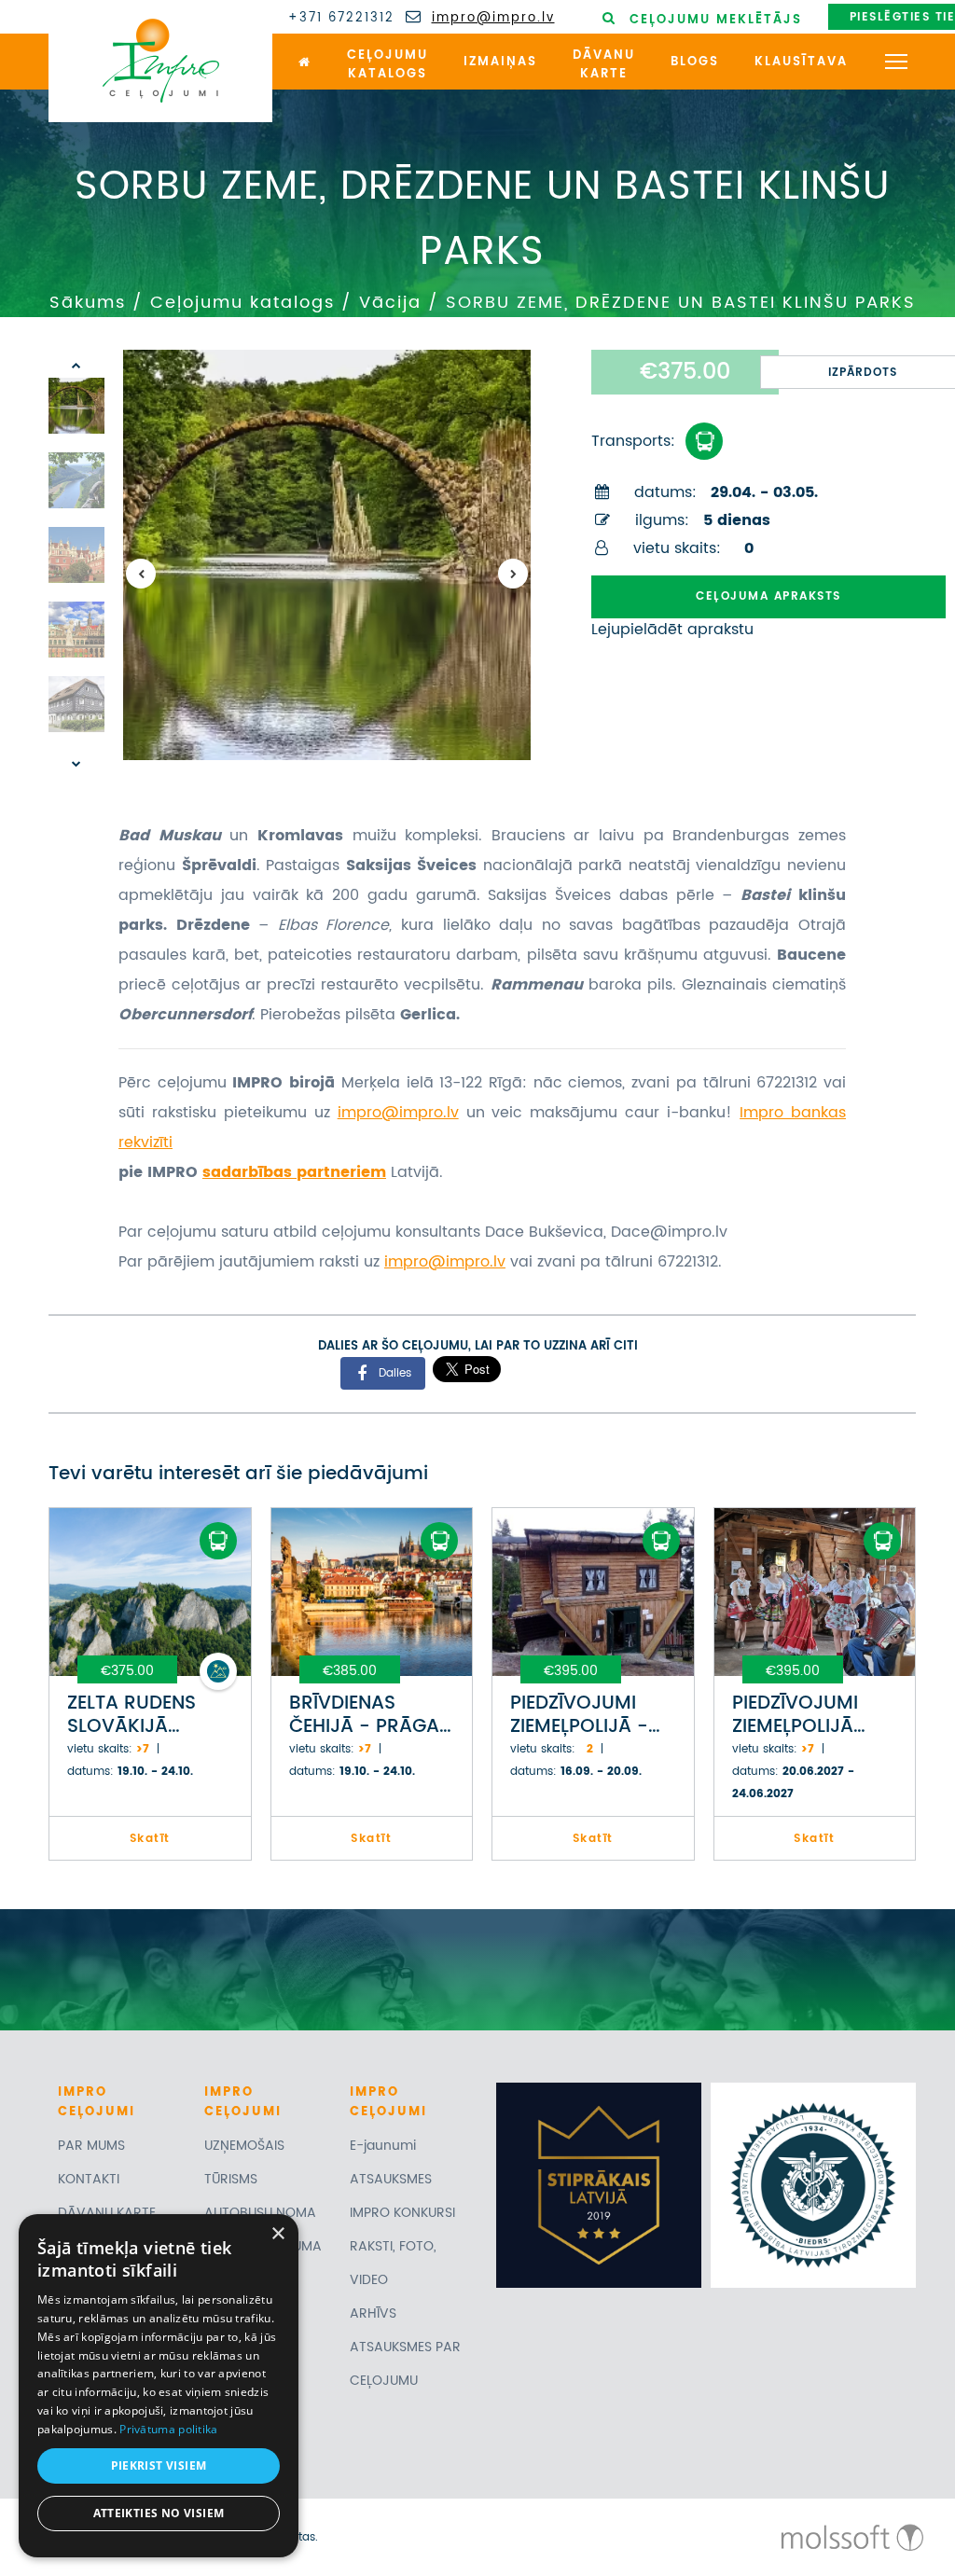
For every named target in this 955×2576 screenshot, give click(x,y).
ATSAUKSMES (391, 2179)
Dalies (395, 1372)
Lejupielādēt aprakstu (672, 630)
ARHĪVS (373, 2313)
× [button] (277, 2234)
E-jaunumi (383, 2146)
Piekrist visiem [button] (159, 2465)
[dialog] (159, 2386)
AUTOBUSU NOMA (260, 2213)
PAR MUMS (91, 2146)
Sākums (88, 303)
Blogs (695, 62)
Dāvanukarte (604, 65)
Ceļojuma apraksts (768, 596)
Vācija (390, 303)
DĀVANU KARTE (107, 2213)
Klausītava (801, 62)
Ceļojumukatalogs (388, 65)
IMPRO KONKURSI (402, 2213)
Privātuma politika (168, 2429)
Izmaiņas (500, 62)
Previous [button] (141, 574)
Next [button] (513, 574)
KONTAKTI (89, 2179)
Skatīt (150, 1839)
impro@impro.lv (493, 19)
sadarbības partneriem (294, 1172)
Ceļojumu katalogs (242, 303)
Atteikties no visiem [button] (159, 2513)
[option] (327, 555)
